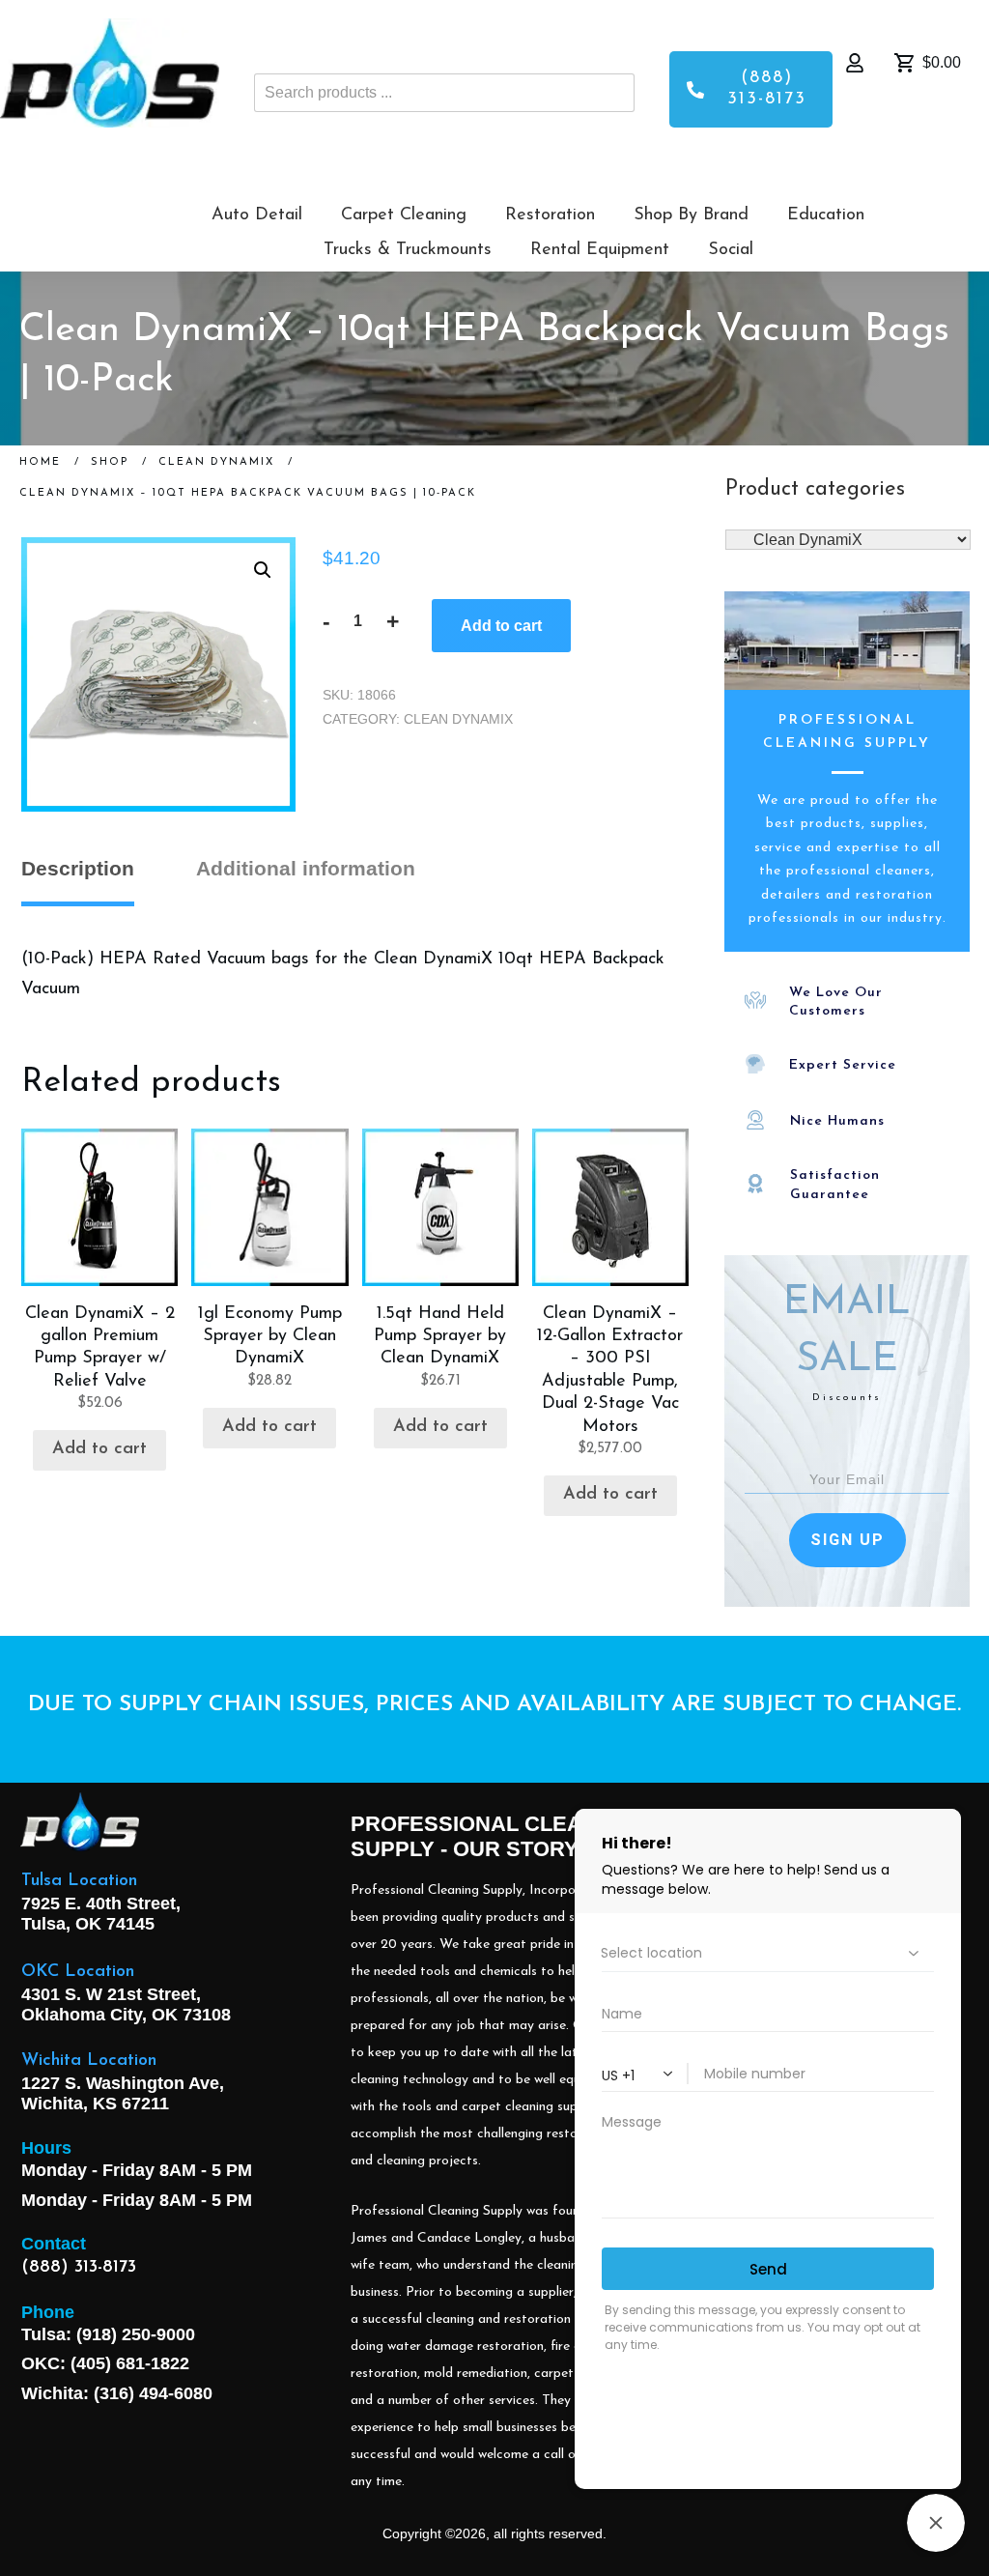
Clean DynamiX (458, 719)
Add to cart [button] (99, 1449)
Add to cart (501, 626)
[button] (263, 570)
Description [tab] (78, 868)
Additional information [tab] (306, 868)
